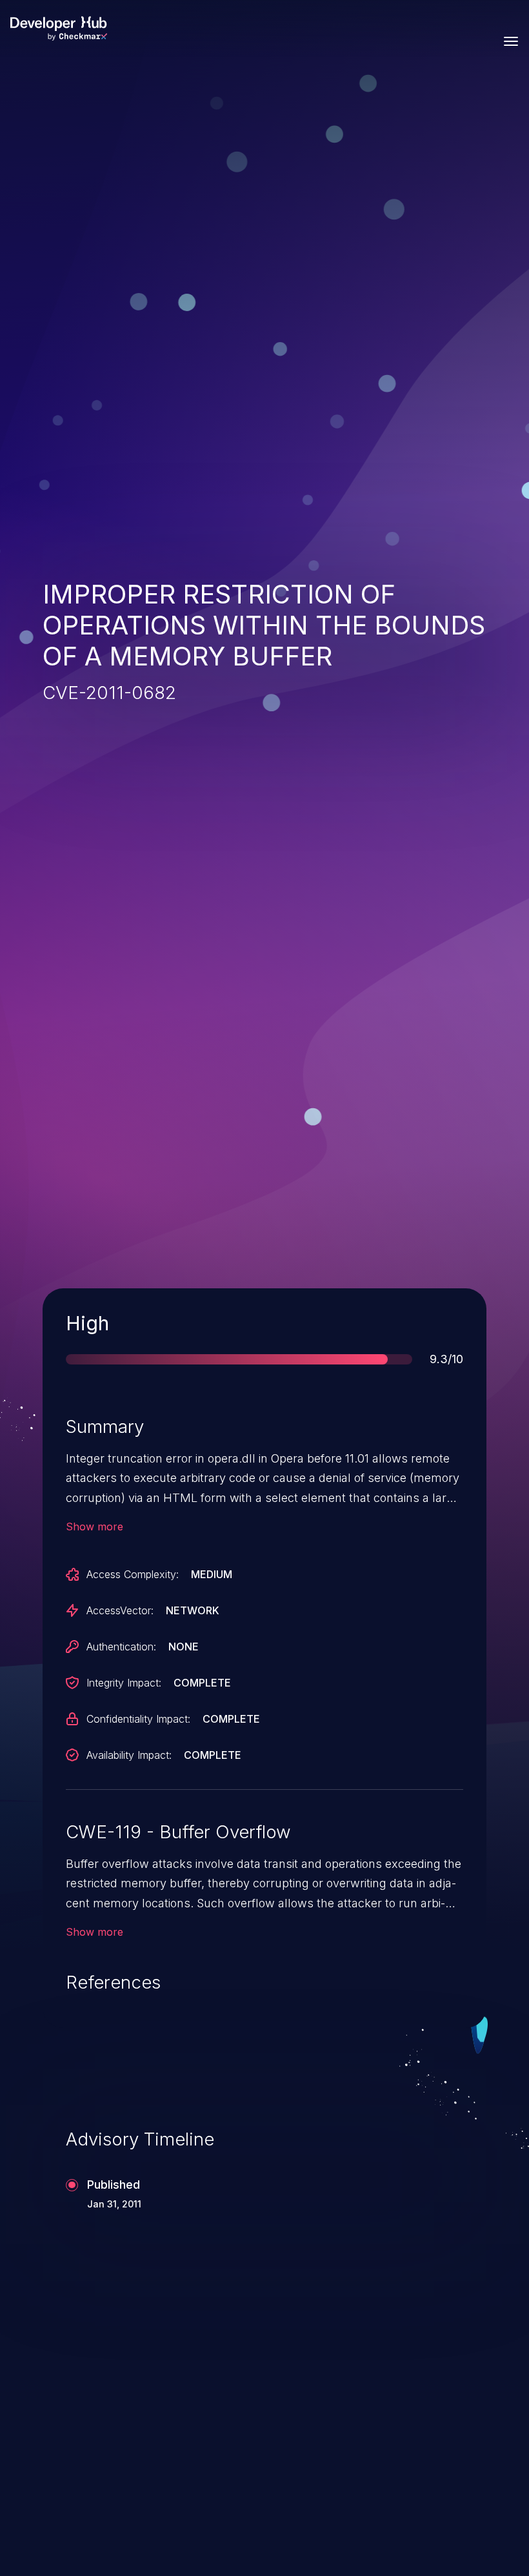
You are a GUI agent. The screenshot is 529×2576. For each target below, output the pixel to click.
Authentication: (121, 1647)
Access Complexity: (133, 1574)
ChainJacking (103, 2397)
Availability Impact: (129, 1755)
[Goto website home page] (59, 28)
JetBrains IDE (351, 2397)
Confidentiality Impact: (138, 1719)
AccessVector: (120, 1610)
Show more (95, 1526)
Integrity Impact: (124, 1683)
